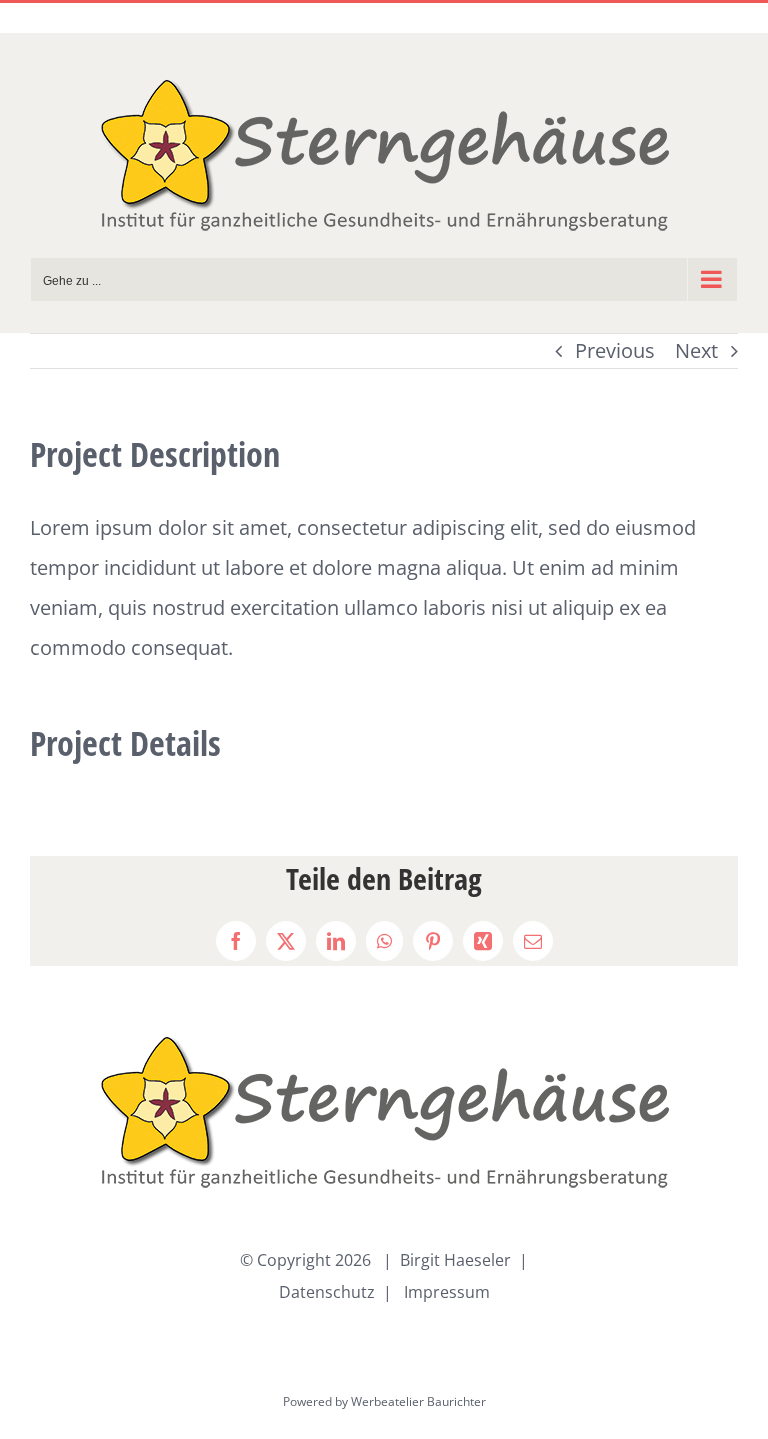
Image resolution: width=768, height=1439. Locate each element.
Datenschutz (327, 1292)
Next (696, 350)
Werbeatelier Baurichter (418, 1401)
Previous (615, 350)
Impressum (447, 1292)
